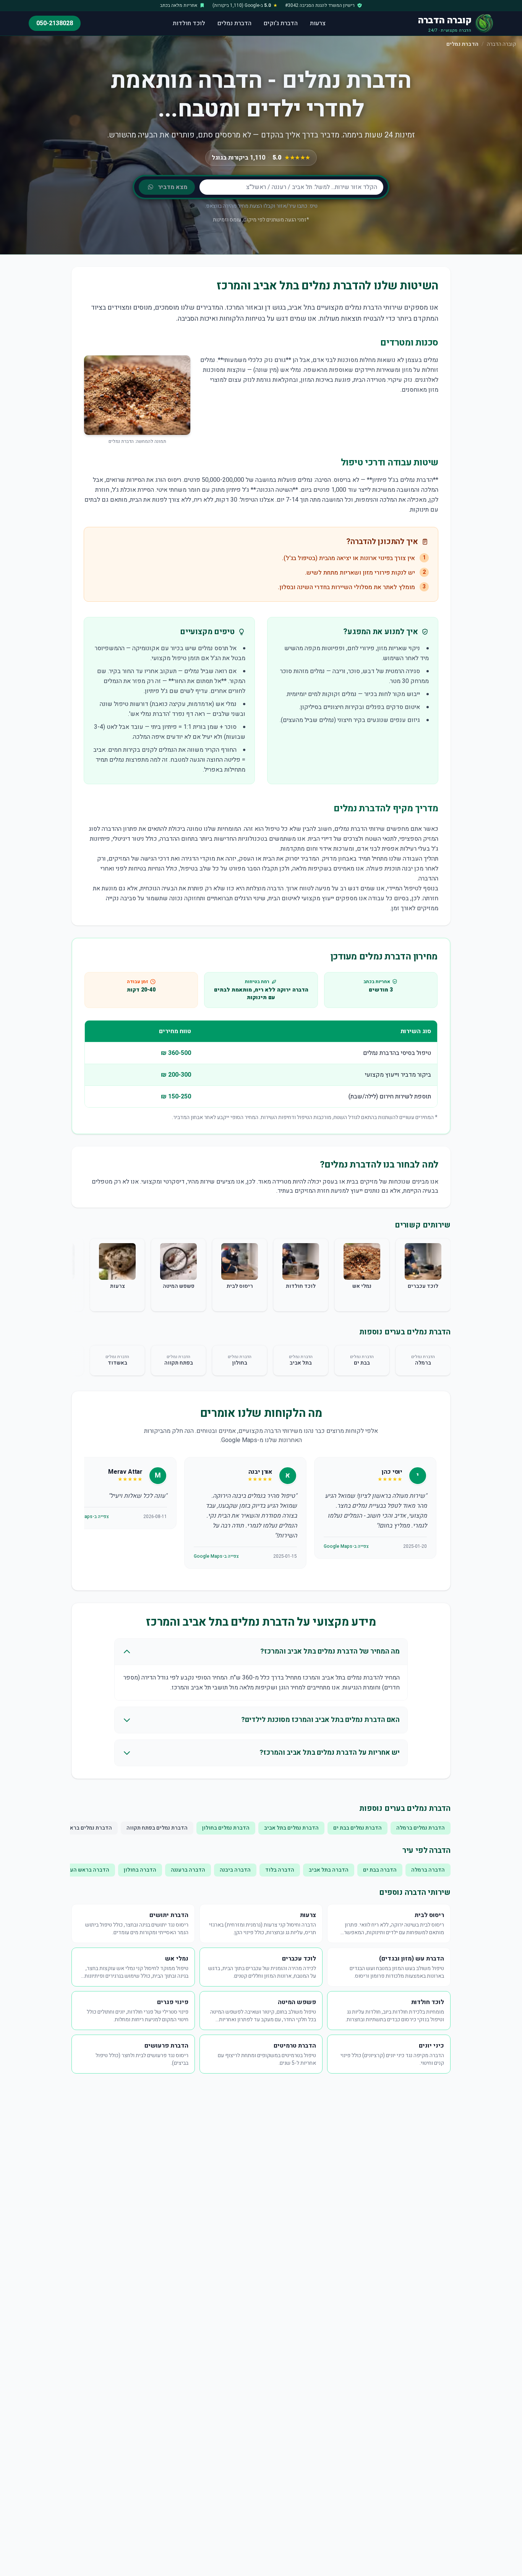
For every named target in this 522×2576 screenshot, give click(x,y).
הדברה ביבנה (235, 1870)
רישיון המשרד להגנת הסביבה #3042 (320, 5)
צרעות (318, 23)
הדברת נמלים (234, 23)
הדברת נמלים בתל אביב (291, 1828)
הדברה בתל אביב (329, 1870)
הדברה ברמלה (428, 1870)
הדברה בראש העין (88, 1870)
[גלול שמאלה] (81, 1276)
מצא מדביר (173, 187)
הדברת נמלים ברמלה (421, 1828)
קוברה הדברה (501, 44)
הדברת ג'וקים (281, 23)
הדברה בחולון (140, 1870)
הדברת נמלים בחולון (226, 1828)
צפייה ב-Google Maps (346, 1546)
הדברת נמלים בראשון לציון (81, 1828)
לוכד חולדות (189, 23)
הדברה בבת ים (380, 1870)
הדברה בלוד (280, 1870)
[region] (261, 1514)
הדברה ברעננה (188, 1870)
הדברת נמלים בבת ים (357, 1828)
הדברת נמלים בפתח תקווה (157, 1828)
